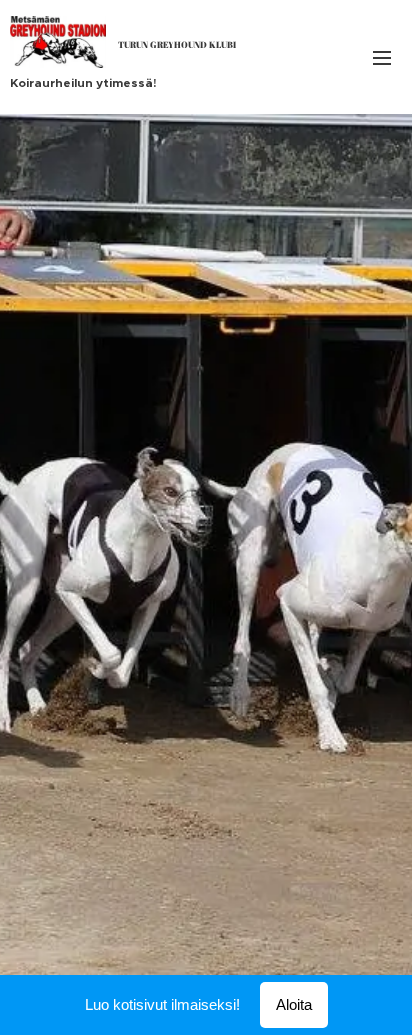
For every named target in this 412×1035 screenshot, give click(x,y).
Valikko (382, 57)
